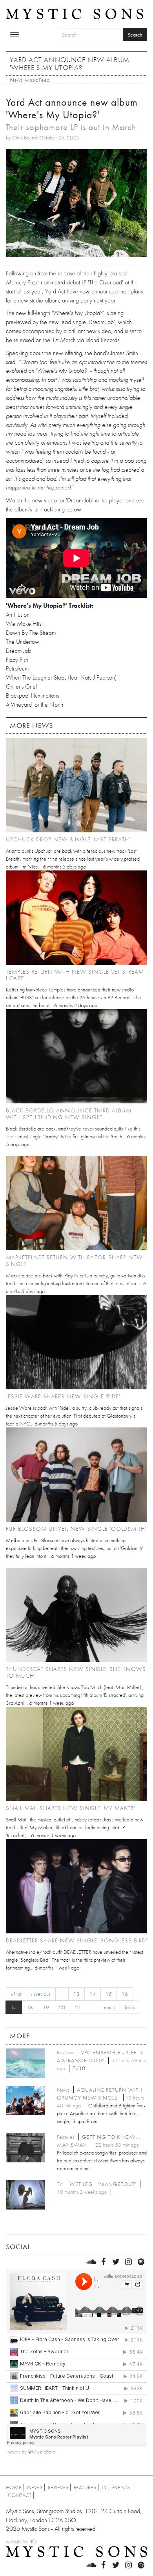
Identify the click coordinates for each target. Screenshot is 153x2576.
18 (30, 2007)
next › (109, 2007)
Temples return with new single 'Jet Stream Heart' (75, 975)
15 (109, 1994)
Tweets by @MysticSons (31, 2451)
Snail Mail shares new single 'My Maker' (70, 1808)
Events (121, 2487)
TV (104, 2487)
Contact (20, 2495)
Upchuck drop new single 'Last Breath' (68, 839)
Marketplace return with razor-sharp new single (74, 1261)
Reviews (58, 2487)
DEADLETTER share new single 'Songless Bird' (76, 1940)
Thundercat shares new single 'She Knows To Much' (76, 1672)
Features (85, 2487)
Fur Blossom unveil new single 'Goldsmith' (76, 1529)
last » (130, 2007)
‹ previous (41, 1994)
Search (135, 35)
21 (78, 2007)
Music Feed (37, 80)
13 (76, 1994)
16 (125, 1994)
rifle (33, 2541)
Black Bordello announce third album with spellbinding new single (69, 1114)
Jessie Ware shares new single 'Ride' (63, 1396)
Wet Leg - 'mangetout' (103, 2184)
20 (62, 2007)
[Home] (75, 13)
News (16, 80)
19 (46, 2007)
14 (93, 1994)
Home (14, 2487)
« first (16, 1994)
